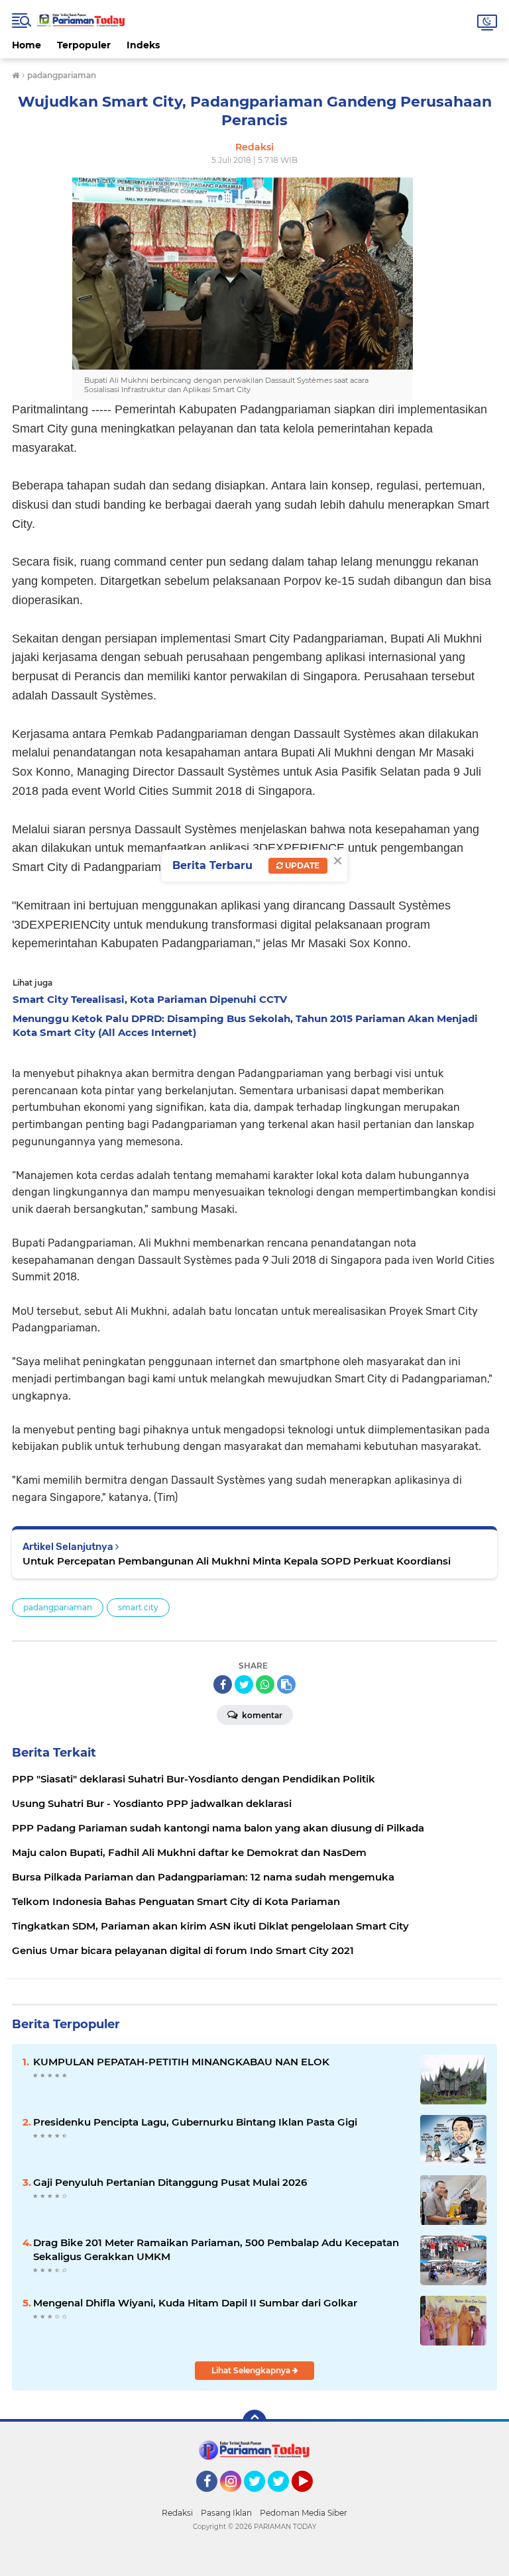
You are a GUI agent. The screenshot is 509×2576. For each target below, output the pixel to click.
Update (301, 865)
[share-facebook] (223, 1684)
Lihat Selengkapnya (252, 2370)
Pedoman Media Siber (304, 2513)
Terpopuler (84, 45)
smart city (138, 1607)
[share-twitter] (244, 1684)
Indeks (143, 45)
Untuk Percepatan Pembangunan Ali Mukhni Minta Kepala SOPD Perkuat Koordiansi (237, 1561)
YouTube (311, 2498)
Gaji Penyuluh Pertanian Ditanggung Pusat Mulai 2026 (170, 2182)
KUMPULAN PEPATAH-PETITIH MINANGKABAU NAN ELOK (181, 2062)
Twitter (260, 2498)
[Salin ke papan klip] (286, 1684)
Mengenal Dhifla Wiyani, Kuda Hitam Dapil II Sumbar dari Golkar (195, 2303)
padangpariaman (58, 1607)
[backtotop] (254, 2422)
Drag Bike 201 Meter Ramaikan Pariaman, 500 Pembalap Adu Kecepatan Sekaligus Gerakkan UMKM (216, 2249)
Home (27, 45)
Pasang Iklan (226, 2513)
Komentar (261, 1715)
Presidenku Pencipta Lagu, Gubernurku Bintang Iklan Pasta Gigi (195, 2122)
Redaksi (177, 2513)
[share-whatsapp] (265, 1684)
